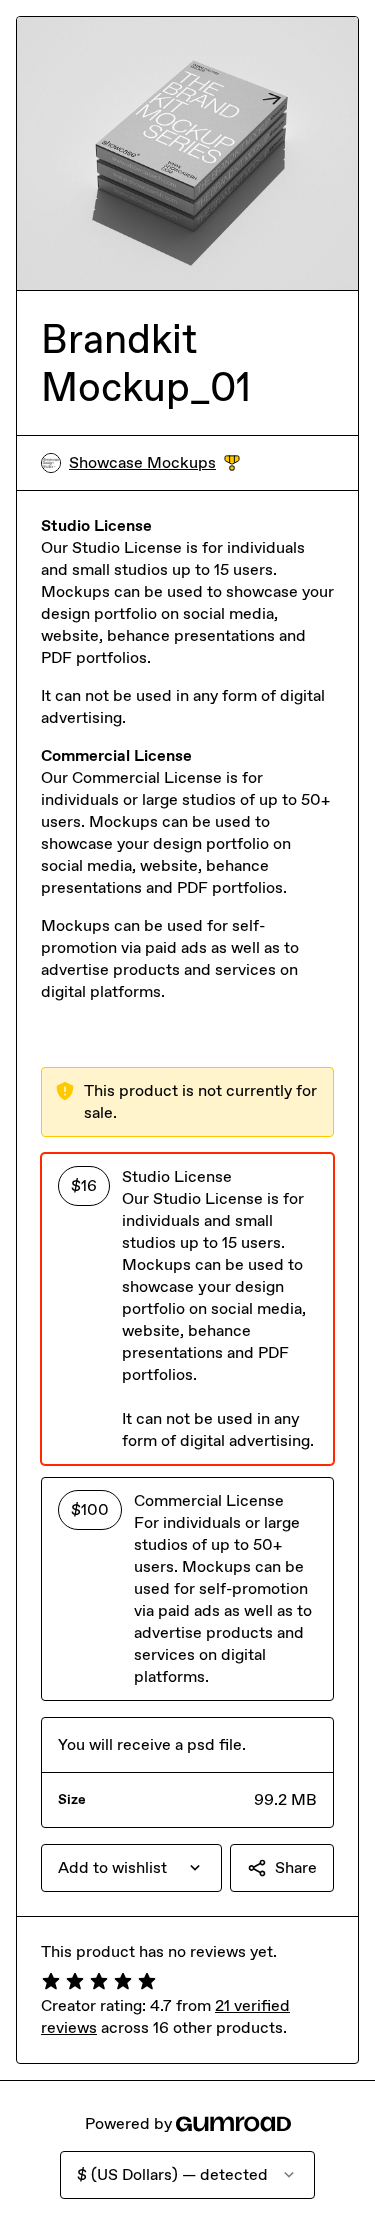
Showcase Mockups (154, 463)
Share (296, 1867)
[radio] (187, 1309)
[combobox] (131, 1868)
